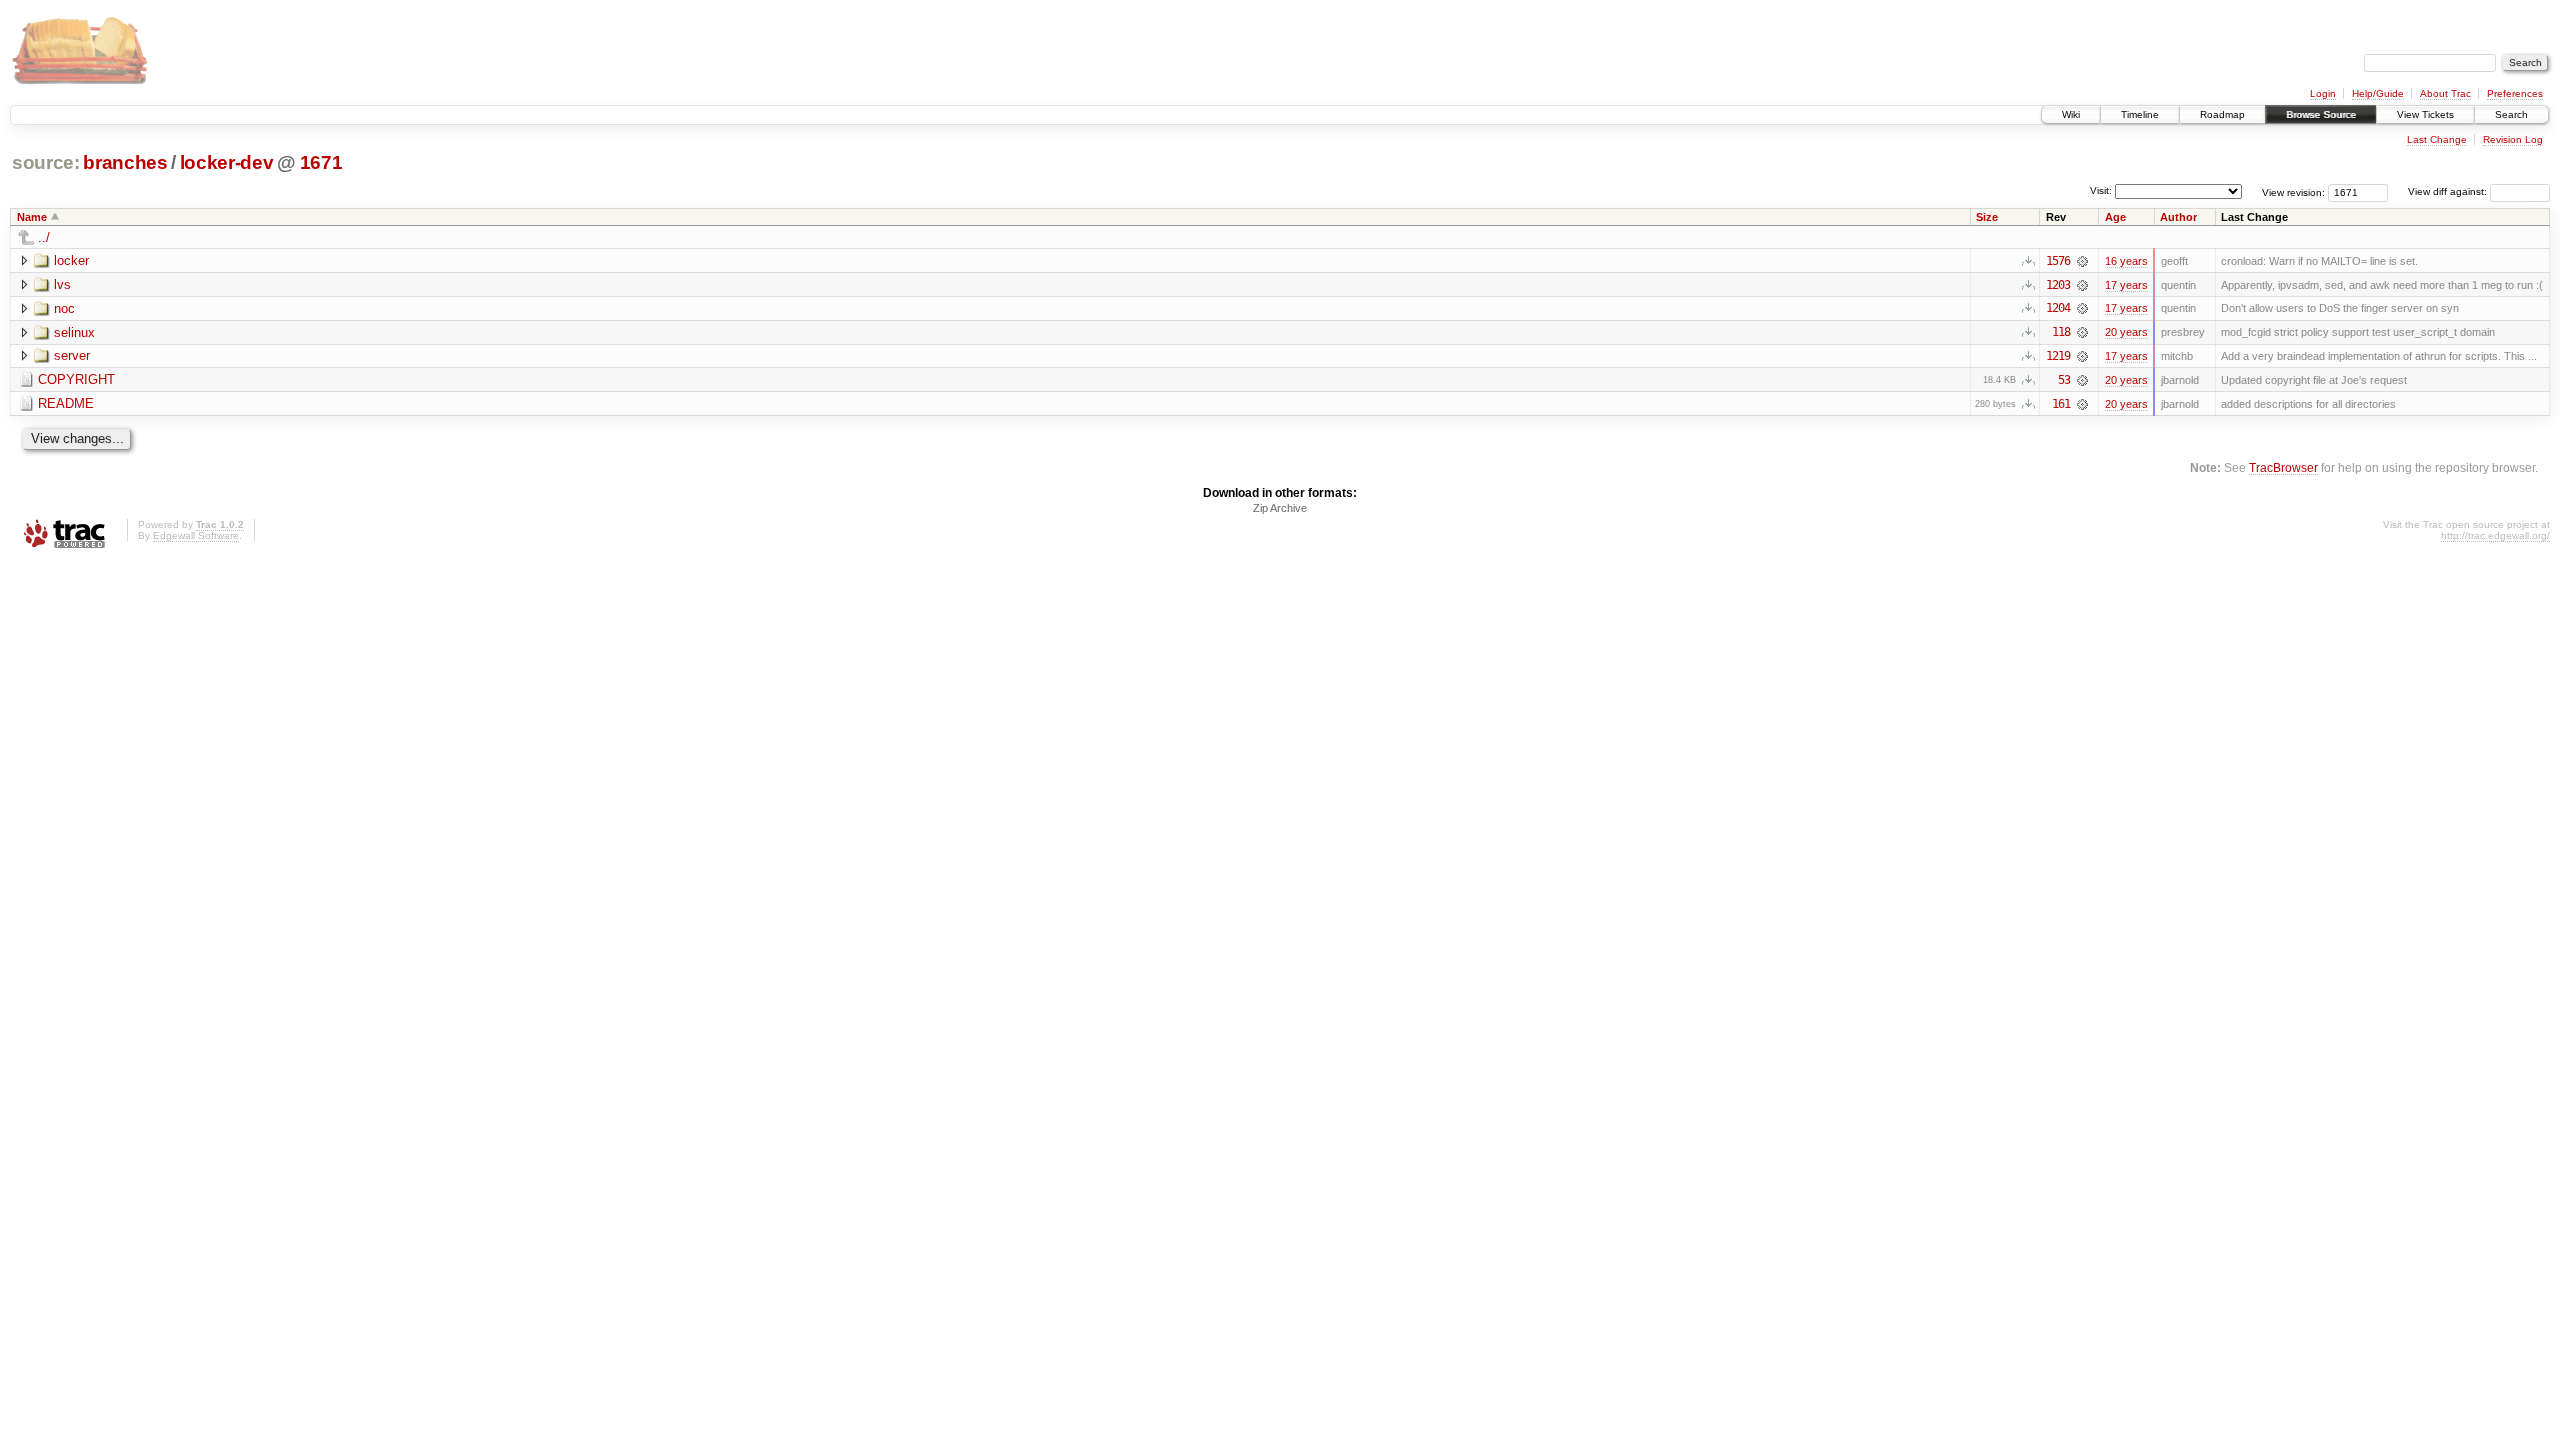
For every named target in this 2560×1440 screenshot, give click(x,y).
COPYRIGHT (76, 379)
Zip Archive (1280, 508)
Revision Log (2513, 139)
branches (125, 162)
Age (2115, 217)
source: (46, 162)
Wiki (2071, 114)
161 (2061, 404)
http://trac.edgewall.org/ (2495, 535)
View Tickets (2425, 114)
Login (2323, 93)
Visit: (2101, 190)
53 (2064, 380)
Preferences (2515, 93)
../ (44, 237)
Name (32, 217)
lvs (62, 284)
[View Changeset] (2082, 261)
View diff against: (2449, 191)
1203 (2058, 285)
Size (1987, 217)
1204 (2058, 308)
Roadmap (2222, 114)
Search (2511, 114)
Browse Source (2321, 114)
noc (64, 308)
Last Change (2437, 139)
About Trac (2445, 93)
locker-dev (227, 162)
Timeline (2140, 114)
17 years (2126, 285)
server (72, 355)
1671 (321, 162)
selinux (74, 332)
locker (71, 260)
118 (2061, 332)
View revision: (2293, 191)
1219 (2058, 356)
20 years (2126, 332)
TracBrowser (2283, 467)
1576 (2058, 261)
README (66, 403)
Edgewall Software (196, 535)
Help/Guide (2378, 93)
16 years (2126, 261)
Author (2178, 217)
